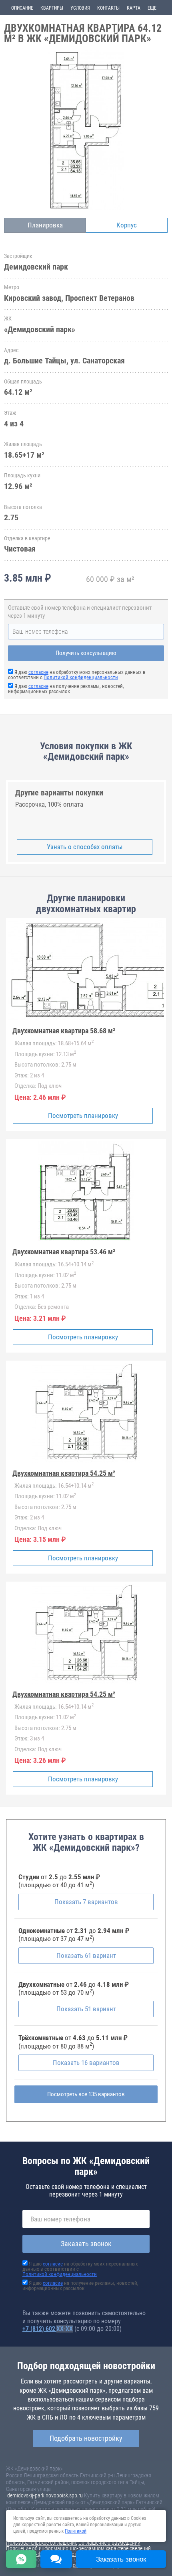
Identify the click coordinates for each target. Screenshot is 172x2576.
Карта (134, 8)
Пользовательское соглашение (42, 2543)
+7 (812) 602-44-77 (48, 2329)
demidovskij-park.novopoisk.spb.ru (45, 2495)
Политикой (76, 2531)
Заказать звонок (86, 2244)
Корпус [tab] (127, 225)
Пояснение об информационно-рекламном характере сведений (78, 2548)
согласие (38, 672)
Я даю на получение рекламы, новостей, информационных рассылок (66, 689)
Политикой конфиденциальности (81, 677)
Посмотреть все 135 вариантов (86, 2094)
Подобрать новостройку (86, 2438)
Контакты (108, 8)
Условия (80, 8)
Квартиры (52, 8)
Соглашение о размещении (109, 2543)
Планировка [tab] (45, 225)
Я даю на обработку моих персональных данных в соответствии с (77, 675)
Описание (22, 8)
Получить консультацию (86, 653)
